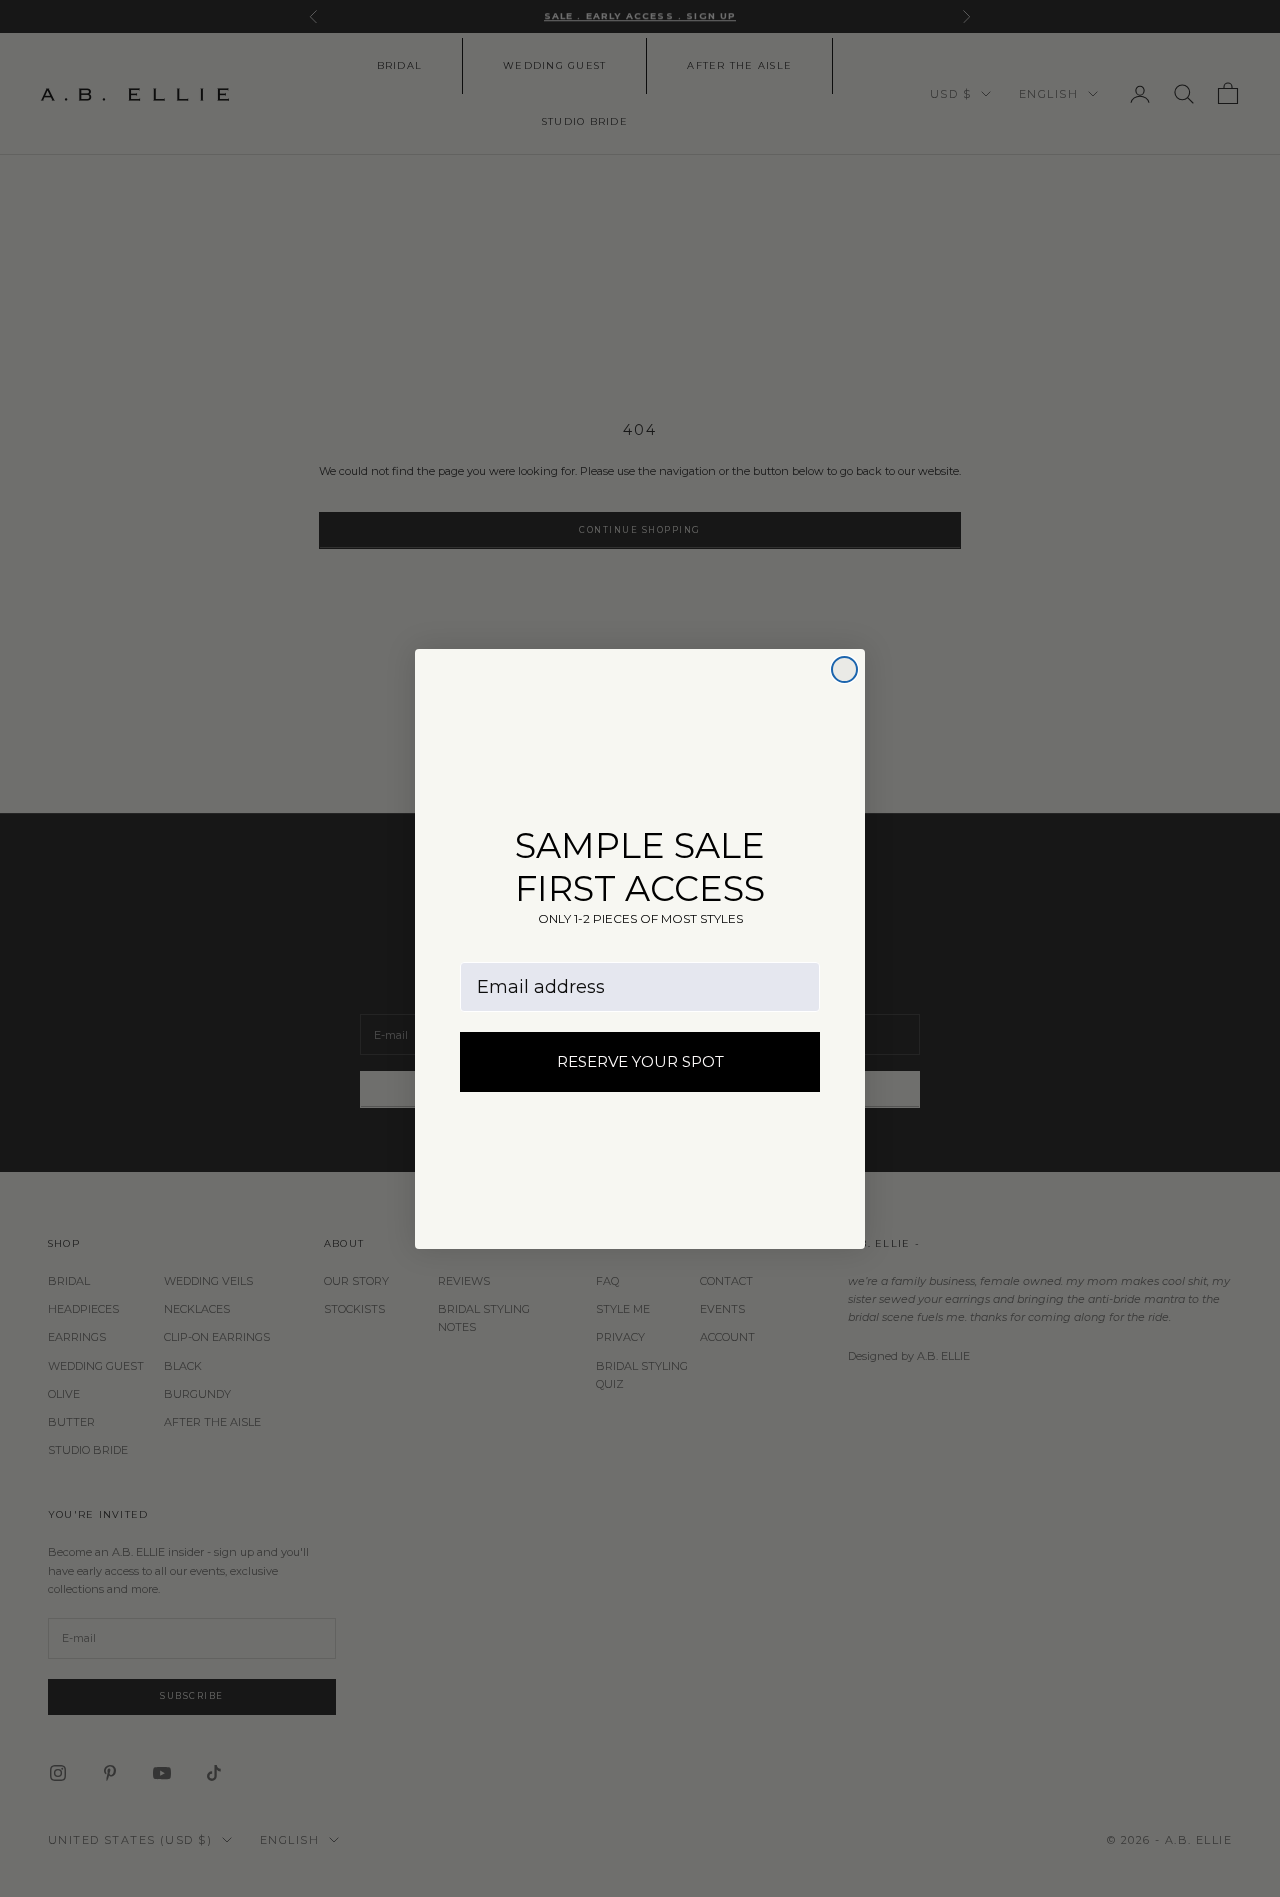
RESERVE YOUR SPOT (640, 1061)
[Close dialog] (844, 669)
